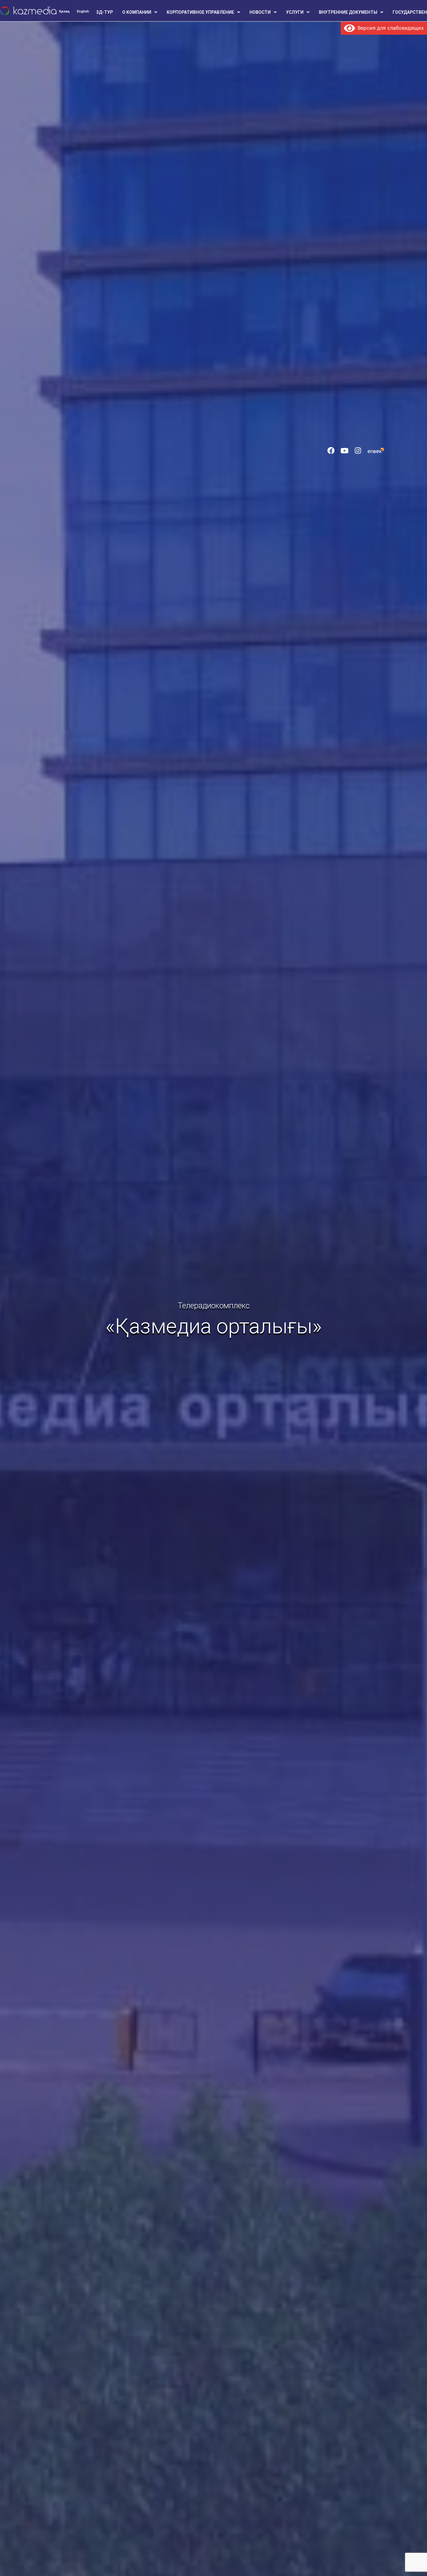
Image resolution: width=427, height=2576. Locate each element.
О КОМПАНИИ (137, 12)
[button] (140, 12)
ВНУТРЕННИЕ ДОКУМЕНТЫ (348, 12)
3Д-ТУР (105, 12)
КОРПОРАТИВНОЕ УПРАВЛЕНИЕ (200, 12)
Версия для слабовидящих (389, 28)
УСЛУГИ (295, 12)
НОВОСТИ (260, 12)
